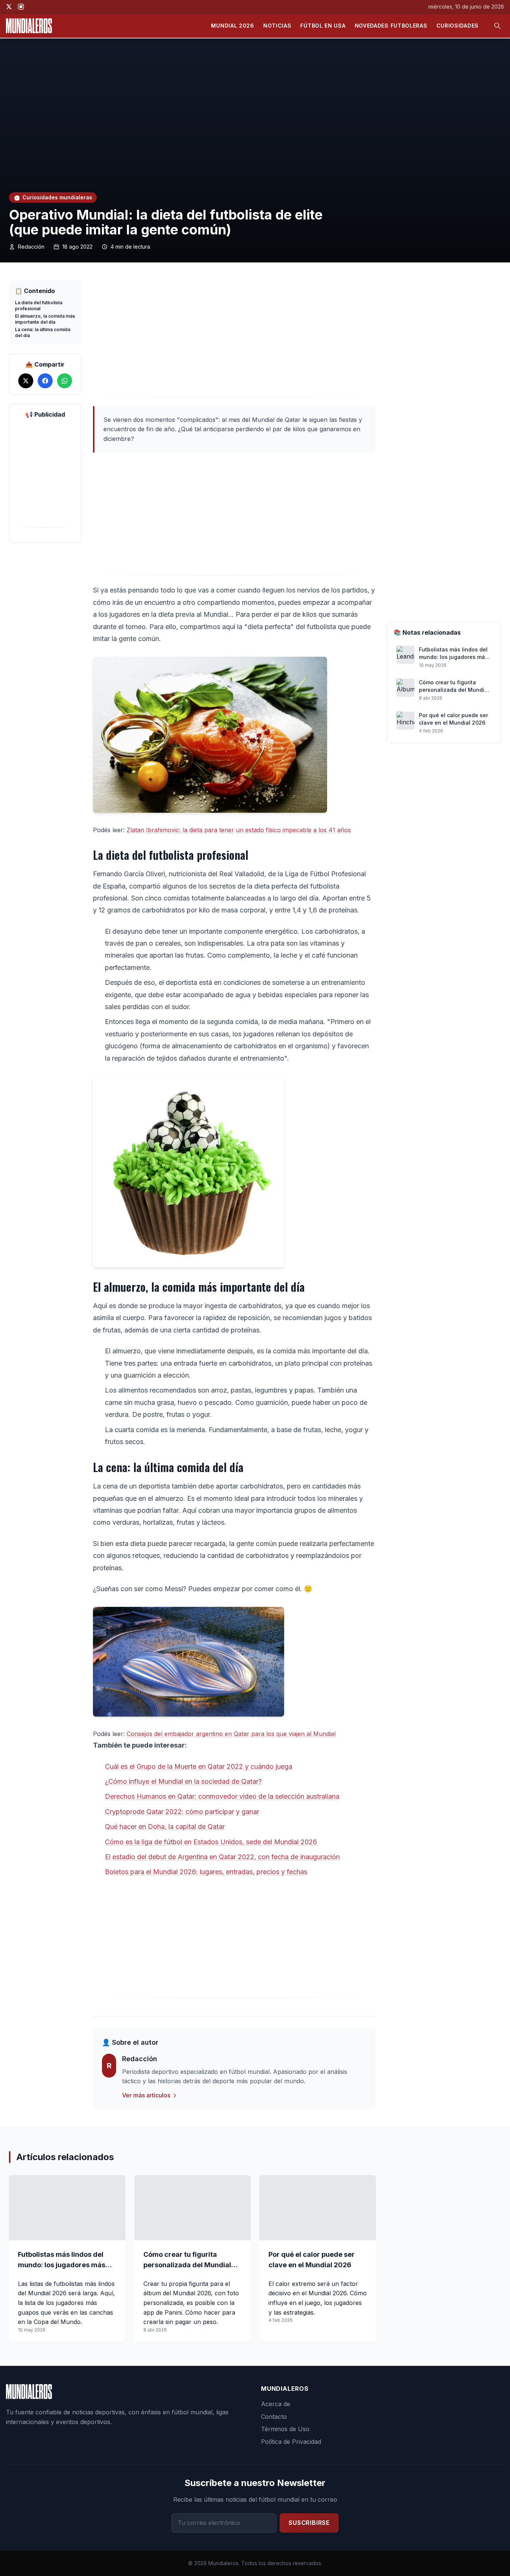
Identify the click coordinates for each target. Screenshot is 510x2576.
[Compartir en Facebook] (45, 381)
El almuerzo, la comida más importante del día (45, 319)
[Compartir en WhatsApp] (65, 381)
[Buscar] (497, 26)
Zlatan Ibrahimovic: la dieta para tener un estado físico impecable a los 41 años (239, 830)
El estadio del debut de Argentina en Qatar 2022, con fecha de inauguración (222, 1857)
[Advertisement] (234, 339)
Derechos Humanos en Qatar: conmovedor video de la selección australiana (222, 1796)
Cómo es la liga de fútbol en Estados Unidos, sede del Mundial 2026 (211, 1842)
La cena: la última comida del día (43, 332)
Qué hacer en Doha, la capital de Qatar (165, 1827)
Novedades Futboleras (391, 26)
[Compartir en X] (26, 381)
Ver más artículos (146, 2095)
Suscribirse (309, 2523)
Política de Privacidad (291, 2442)
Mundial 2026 (232, 26)
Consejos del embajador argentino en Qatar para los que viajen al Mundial (231, 1734)
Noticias (277, 26)
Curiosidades (458, 26)
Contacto (274, 2417)
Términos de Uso (285, 2429)
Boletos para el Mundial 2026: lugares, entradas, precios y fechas (206, 1872)
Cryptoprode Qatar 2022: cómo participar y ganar (182, 1812)
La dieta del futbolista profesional (39, 306)
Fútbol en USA (323, 26)
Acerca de (276, 2404)
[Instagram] (21, 7)
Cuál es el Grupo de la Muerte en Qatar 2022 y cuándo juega (199, 1766)
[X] (9, 7)
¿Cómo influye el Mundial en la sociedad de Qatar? (183, 1781)
